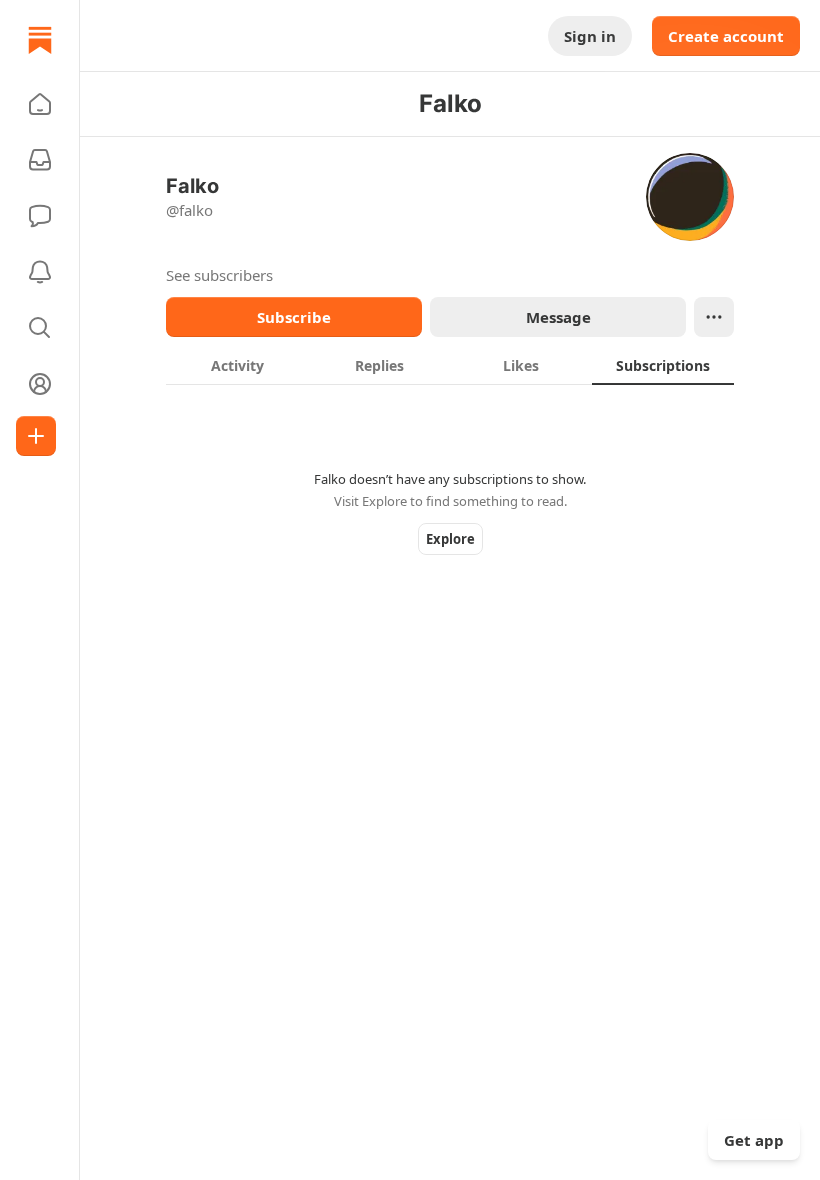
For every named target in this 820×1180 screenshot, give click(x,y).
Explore (450, 539)
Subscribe (294, 317)
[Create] (36, 436)
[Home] (40, 40)
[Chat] (40, 216)
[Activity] (40, 272)
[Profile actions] (714, 317)
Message (558, 317)
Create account (726, 36)
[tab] (237, 365)
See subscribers (219, 275)
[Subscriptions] (40, 160)
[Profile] (40, 384)
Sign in (590, 36)
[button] (40, 104)
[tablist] (450, 365)
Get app (754, 1140)
